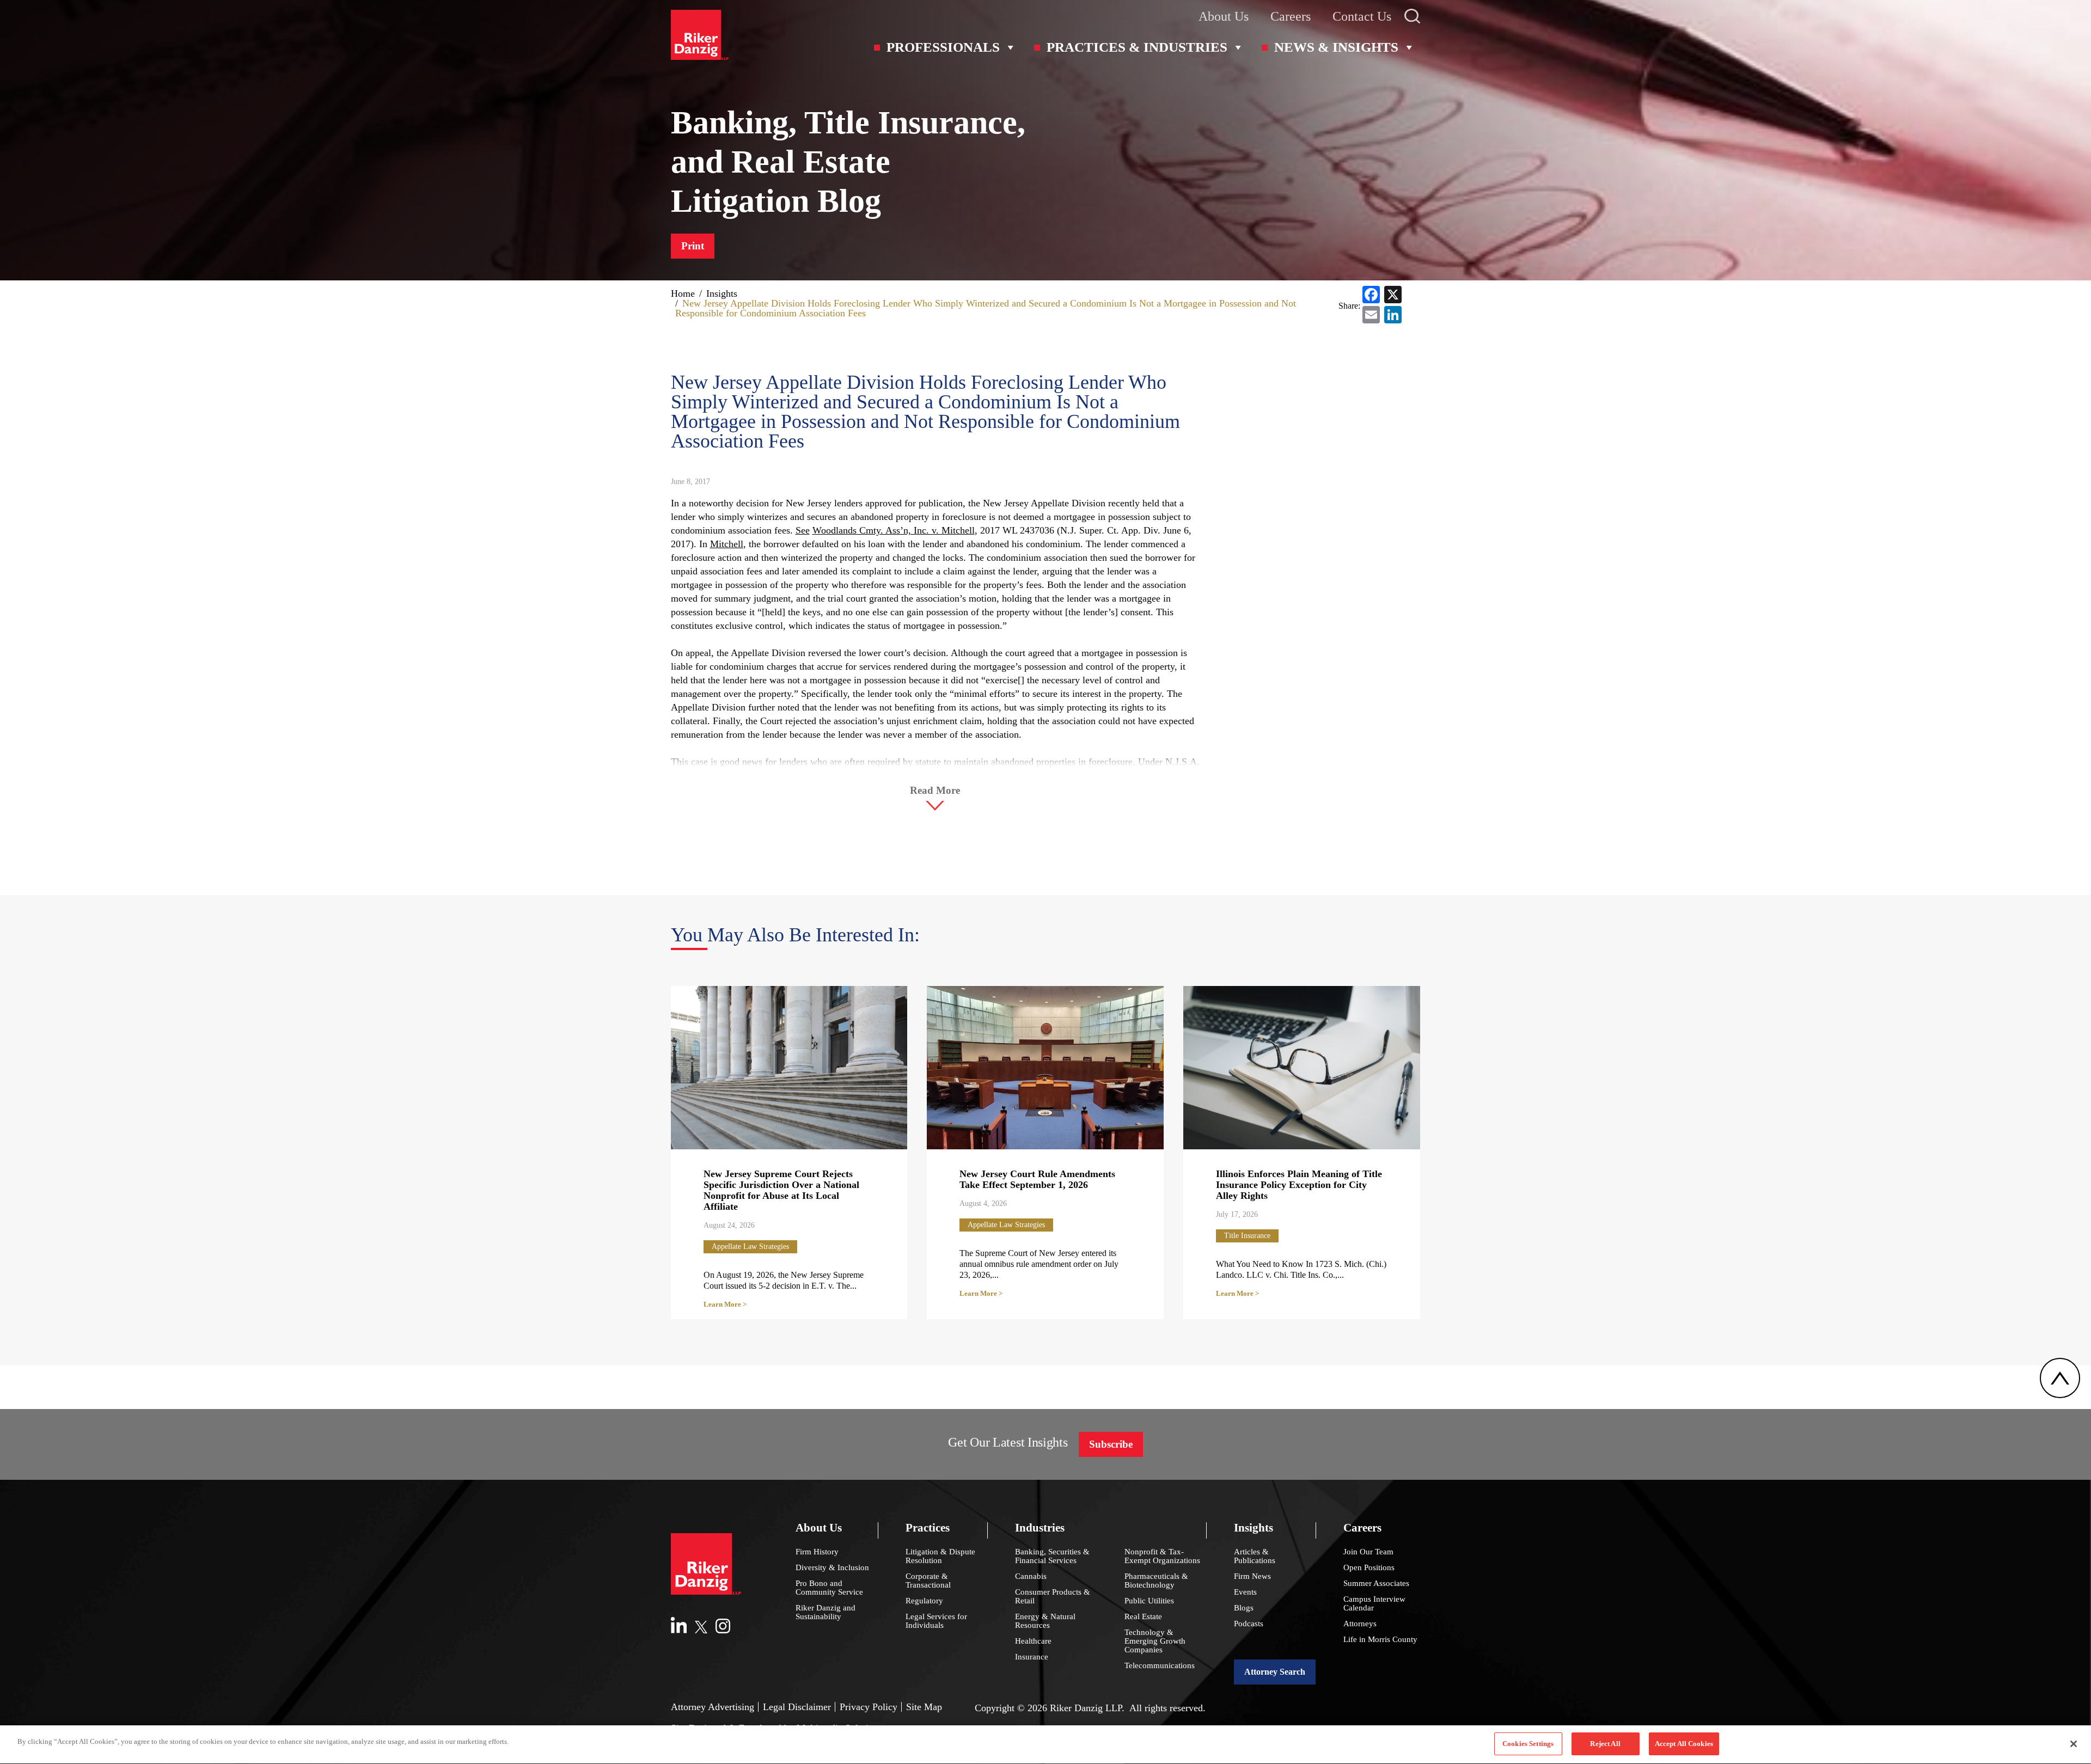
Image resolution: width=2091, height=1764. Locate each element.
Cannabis (1031, 1576)
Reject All (1605, 1744)
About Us (1224, 16)
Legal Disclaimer (797, 1707)
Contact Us (1362, 16)
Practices (928, 1528)
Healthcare (1033, 1641)
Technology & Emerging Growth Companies (1155, 1641)
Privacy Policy (869, 1707)
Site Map (924, 1707)
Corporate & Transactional (928, 1581)
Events (1245, 1592)
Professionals (943, 47)
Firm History (817, 1552)
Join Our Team (1368, 1552)
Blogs (1244, 1608)
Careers (1291, 16)
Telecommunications (1160, 1665)
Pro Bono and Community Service (829, 1588)
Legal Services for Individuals (936, 1621)
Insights (722, 293)
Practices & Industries (1137, 47)
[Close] (2074, 1744)
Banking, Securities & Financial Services (1052, 1556)
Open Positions (1369, 1567)
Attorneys (1360, 1624)
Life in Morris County (1380, 1639)
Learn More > (725, 1304)
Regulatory (924, 1601)
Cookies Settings (1528, 1744)
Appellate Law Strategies (750, 1247)
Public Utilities (1149, 1601)
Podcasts (1249, 1624)
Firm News (1252, 1576)
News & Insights (1336, 47)
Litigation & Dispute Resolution (940, 1556)
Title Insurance (1247, 1236)
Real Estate (1143, 1616)
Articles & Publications (1255, 1556)
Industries (1040, 1528)
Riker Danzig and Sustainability (826, 1612)
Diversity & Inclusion (832, 1567)
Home (683, 293)
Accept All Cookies (1684, 1744)
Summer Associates (1376, 1583)
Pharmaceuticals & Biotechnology (1156, 1581)
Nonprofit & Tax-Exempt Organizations (1162, 1556)
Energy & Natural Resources (1045, 1621)
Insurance (1032, 1657)
